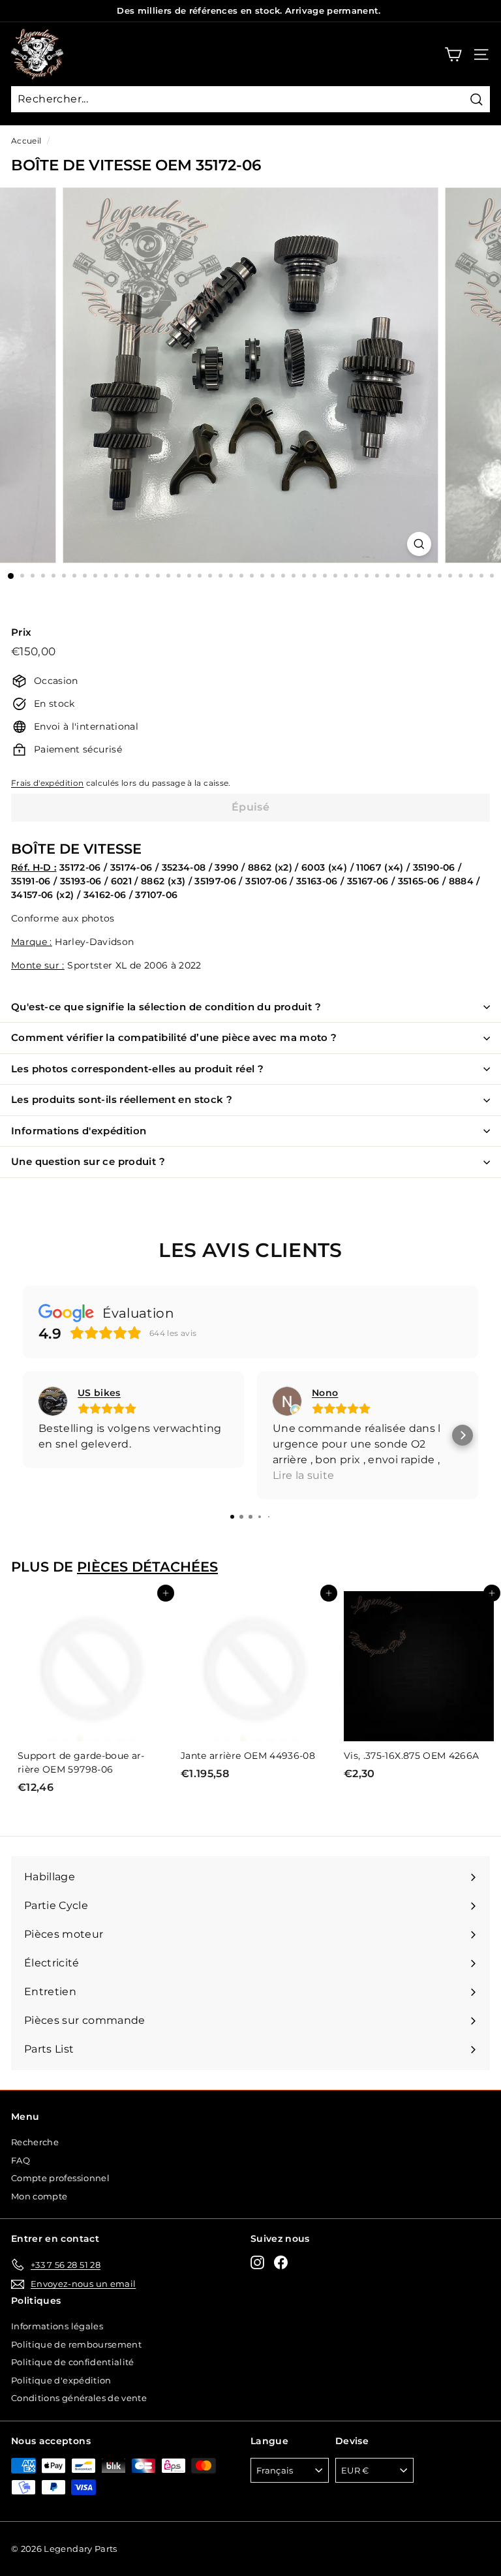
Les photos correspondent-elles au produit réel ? (137, 1069)
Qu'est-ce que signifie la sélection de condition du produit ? (166, 1007)
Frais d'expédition (47, 783)
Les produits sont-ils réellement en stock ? (122, 1099)
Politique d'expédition (61, 2380)
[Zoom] (419, 544)
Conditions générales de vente (79, 2398)
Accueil (26, 141)
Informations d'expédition (79, 1131)
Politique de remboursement (76, 2344)
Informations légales (57, 2326)
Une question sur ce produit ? (88, 1161)
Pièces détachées (147, 1567)
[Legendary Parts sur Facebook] (281, 2262)
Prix (21, 632)
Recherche (35, 2142)
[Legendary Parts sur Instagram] (257, 2262)
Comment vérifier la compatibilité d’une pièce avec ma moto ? (174, 1037)
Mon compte (39, 2196)
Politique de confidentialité (73, 2362)
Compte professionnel (60, 2178)
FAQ (21, 2160)
